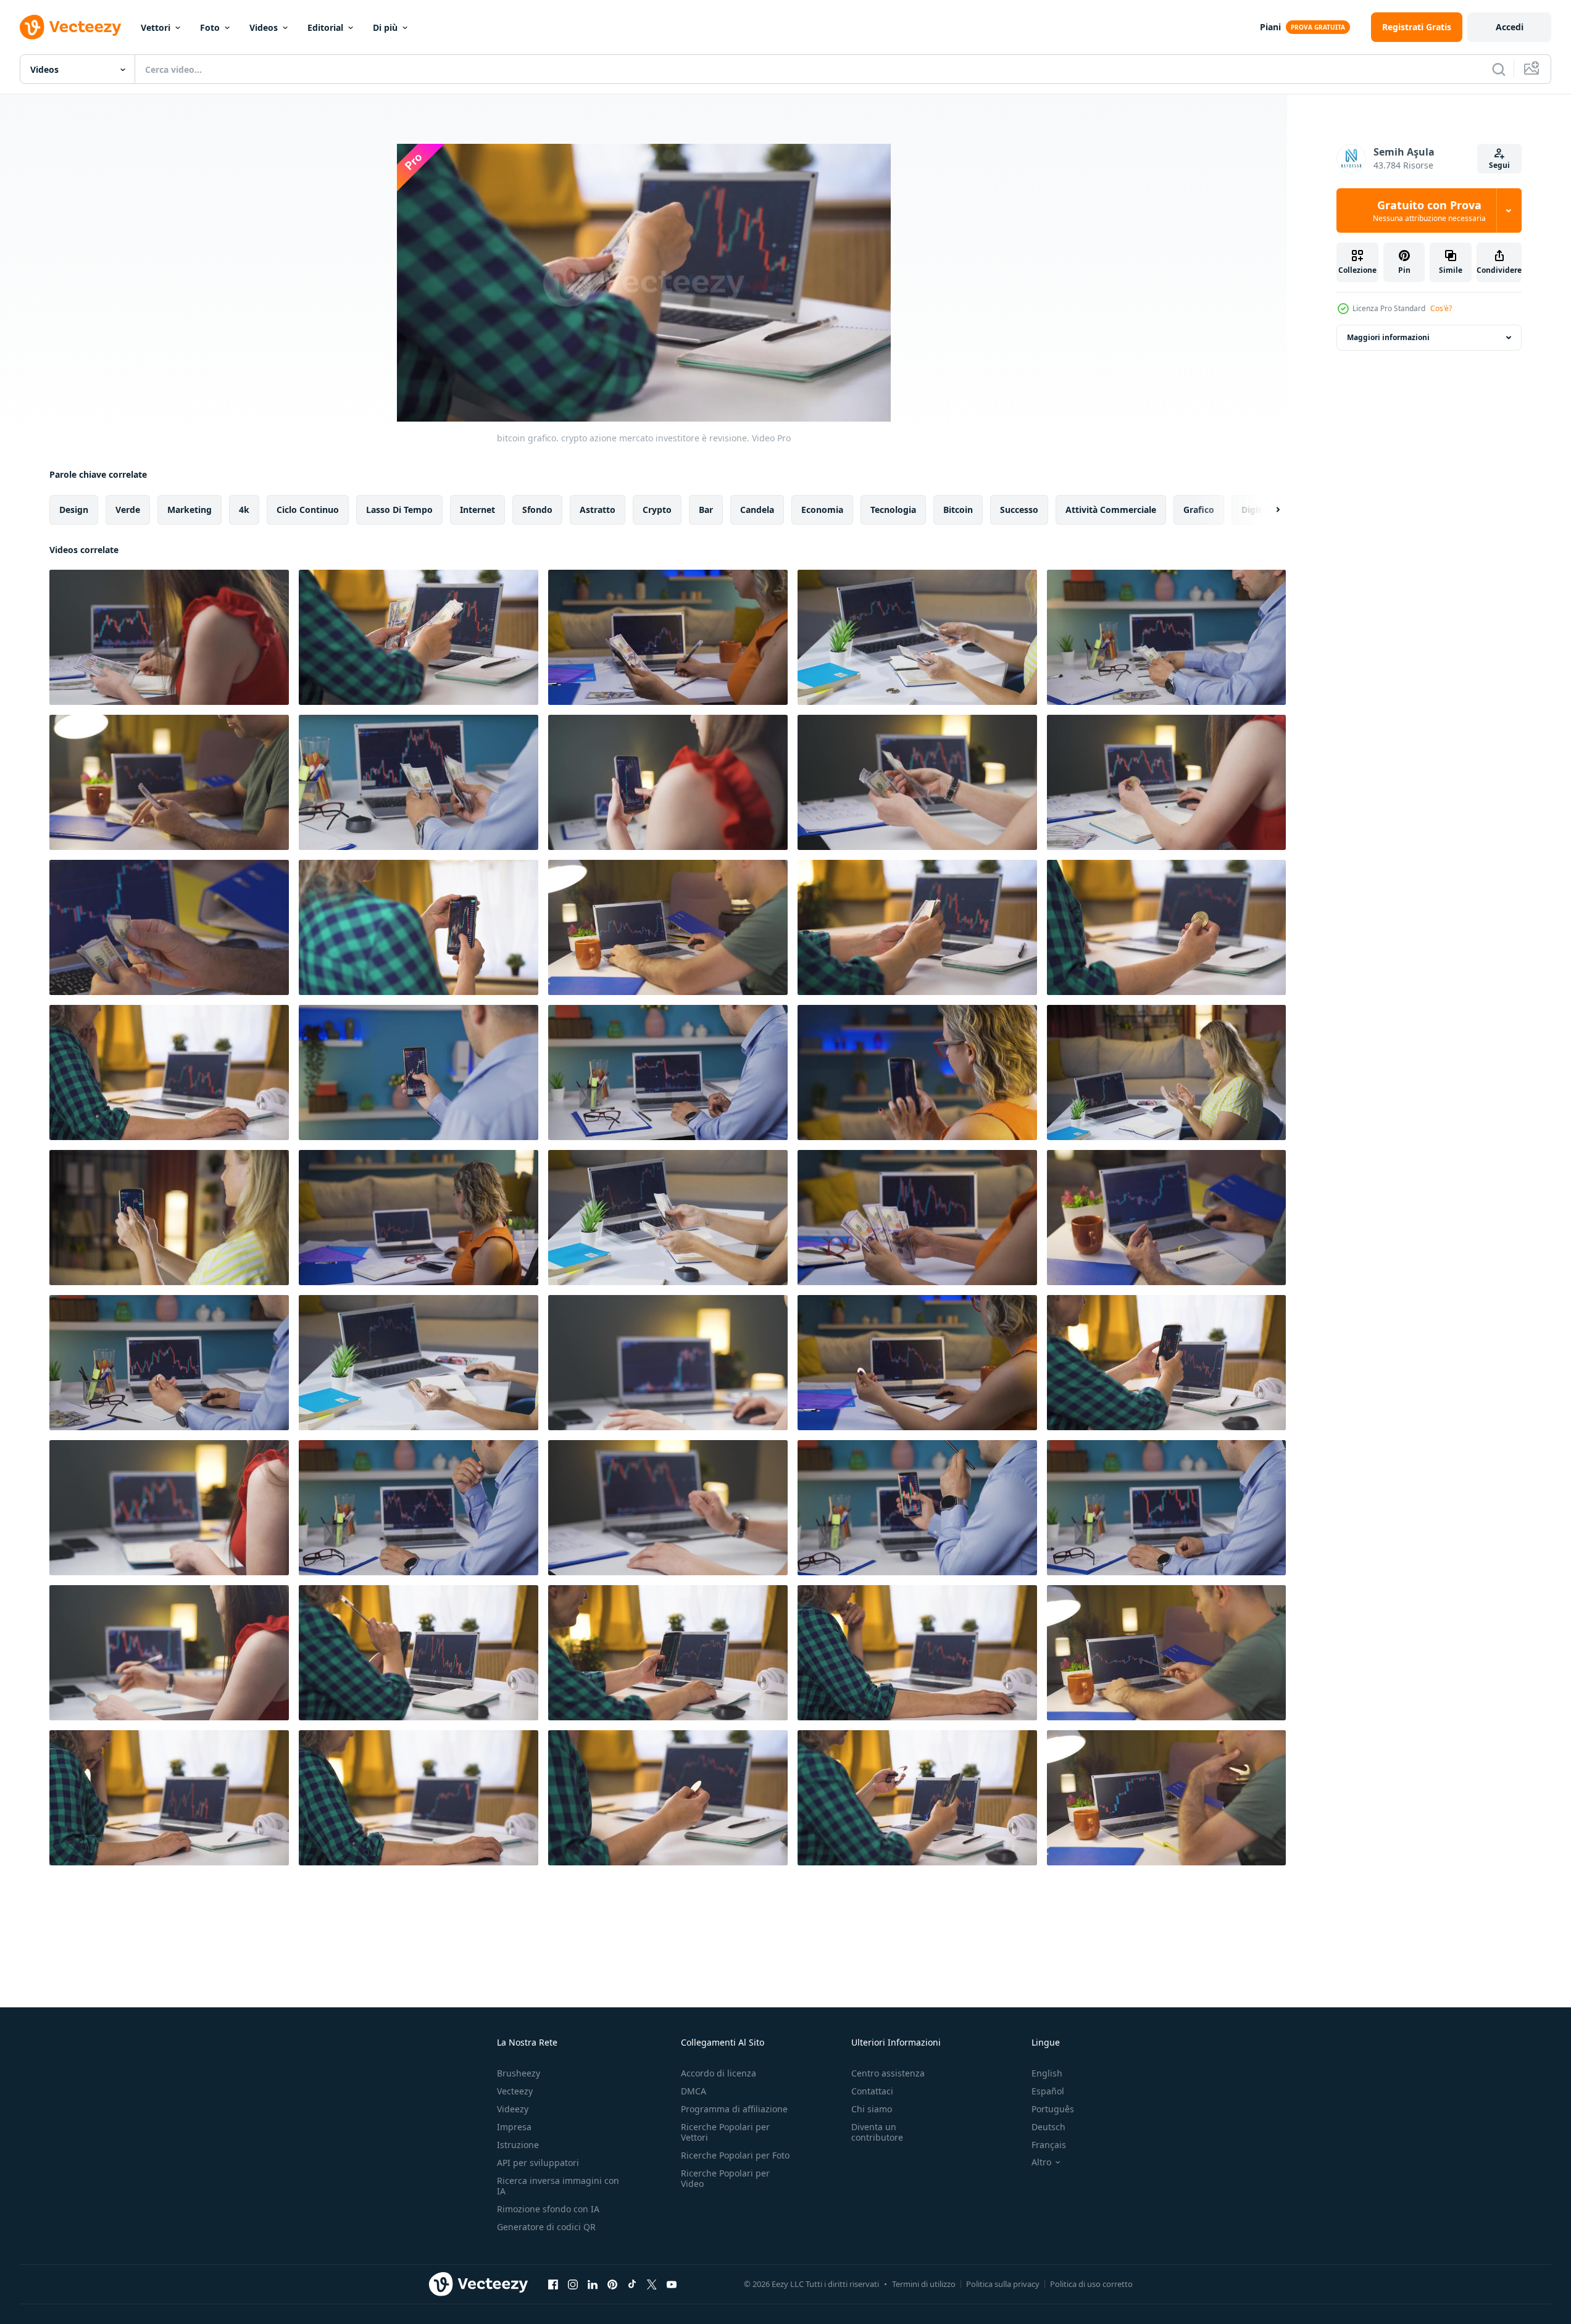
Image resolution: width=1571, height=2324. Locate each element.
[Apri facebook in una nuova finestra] (553, 2284)
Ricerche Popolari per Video (725, 2178)
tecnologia (893, 510)
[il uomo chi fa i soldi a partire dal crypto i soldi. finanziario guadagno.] (917, 1798)
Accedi (1510, 27)
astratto (598, 510)
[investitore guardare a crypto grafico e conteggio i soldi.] (419, 782)
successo (1019, 510)
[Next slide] (1267, 510)
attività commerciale (1111, 510)
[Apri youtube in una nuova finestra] (672, 2284)
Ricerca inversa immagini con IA (558, 2186)
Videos (264, 27)
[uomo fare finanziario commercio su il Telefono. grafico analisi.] (1166, 1363)
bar (706, 510)
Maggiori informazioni (1388, 337)
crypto (657, 510)
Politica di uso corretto (1091, 2284)
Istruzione (518, 2145)
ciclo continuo (308, 510)
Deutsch (1048, 2127)
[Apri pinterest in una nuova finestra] (612, 2284)
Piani (1270, 27)
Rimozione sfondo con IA (548, 2209)
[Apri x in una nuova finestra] (652, 2284)
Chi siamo (872, 2109)
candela (757, 510)
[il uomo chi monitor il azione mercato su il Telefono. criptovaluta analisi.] (668, 1653)
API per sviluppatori (538, 2163)
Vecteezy (515, 2091)
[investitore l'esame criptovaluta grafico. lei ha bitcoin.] (1166, 782)
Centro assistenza (888, 2073)
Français (1049, 2145)
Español (1048, 2091)
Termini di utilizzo (924, 2284)
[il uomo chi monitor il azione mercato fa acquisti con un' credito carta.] (419, 1653)
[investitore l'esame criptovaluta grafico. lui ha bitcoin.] (1166, 927)
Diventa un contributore (877, 2132)
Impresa (514, 2127)
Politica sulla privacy (1003, 2284)
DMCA (694, 2091)
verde (128, 510)
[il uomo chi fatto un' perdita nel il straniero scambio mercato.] (419, 1508)
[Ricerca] (1499, 69)
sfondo (537, 510)
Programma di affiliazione (734, 2109)
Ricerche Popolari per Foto (735, 2155)
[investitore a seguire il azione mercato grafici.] (668, 782)
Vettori (156, 27)
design (74, 510)
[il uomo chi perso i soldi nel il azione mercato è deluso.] (169, 1798)
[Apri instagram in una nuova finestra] (573, 2284)
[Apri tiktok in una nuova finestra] (632, 2284)
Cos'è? (1441, 308)
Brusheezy (519, 2073)
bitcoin (958, 510)
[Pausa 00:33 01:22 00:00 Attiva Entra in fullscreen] (644, 283)
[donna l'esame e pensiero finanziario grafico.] (169, 1653)
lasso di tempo (399, 510)
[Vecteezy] (70, 27)
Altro (1041, 2162)
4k (244, 510)
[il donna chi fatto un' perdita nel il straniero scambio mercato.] (169, 1508)
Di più (385, 27)
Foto (210, 27)
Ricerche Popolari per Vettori (725, 2132)
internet (477, 510)
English (1047, 2073)
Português (1053, 2109)
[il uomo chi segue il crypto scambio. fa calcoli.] (917, 1508)
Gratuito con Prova (1429, 210)
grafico (1199, 510)
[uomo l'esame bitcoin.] (668, 1798)
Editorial (325, 27)
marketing (190, 510)
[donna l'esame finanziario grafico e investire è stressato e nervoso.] (668, 1508)
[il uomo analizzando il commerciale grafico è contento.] (419, 1798)
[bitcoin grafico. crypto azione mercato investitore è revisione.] (169, 637)
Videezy (513, 2109)
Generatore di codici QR (546, 2227)
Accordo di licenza (719, 2073)
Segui (1499, 165)
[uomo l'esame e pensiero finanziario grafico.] (1166, 1798)
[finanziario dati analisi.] (917, 1653)
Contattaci (872, 2091)
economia (822, 510)
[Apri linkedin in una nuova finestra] (593, 2284)
